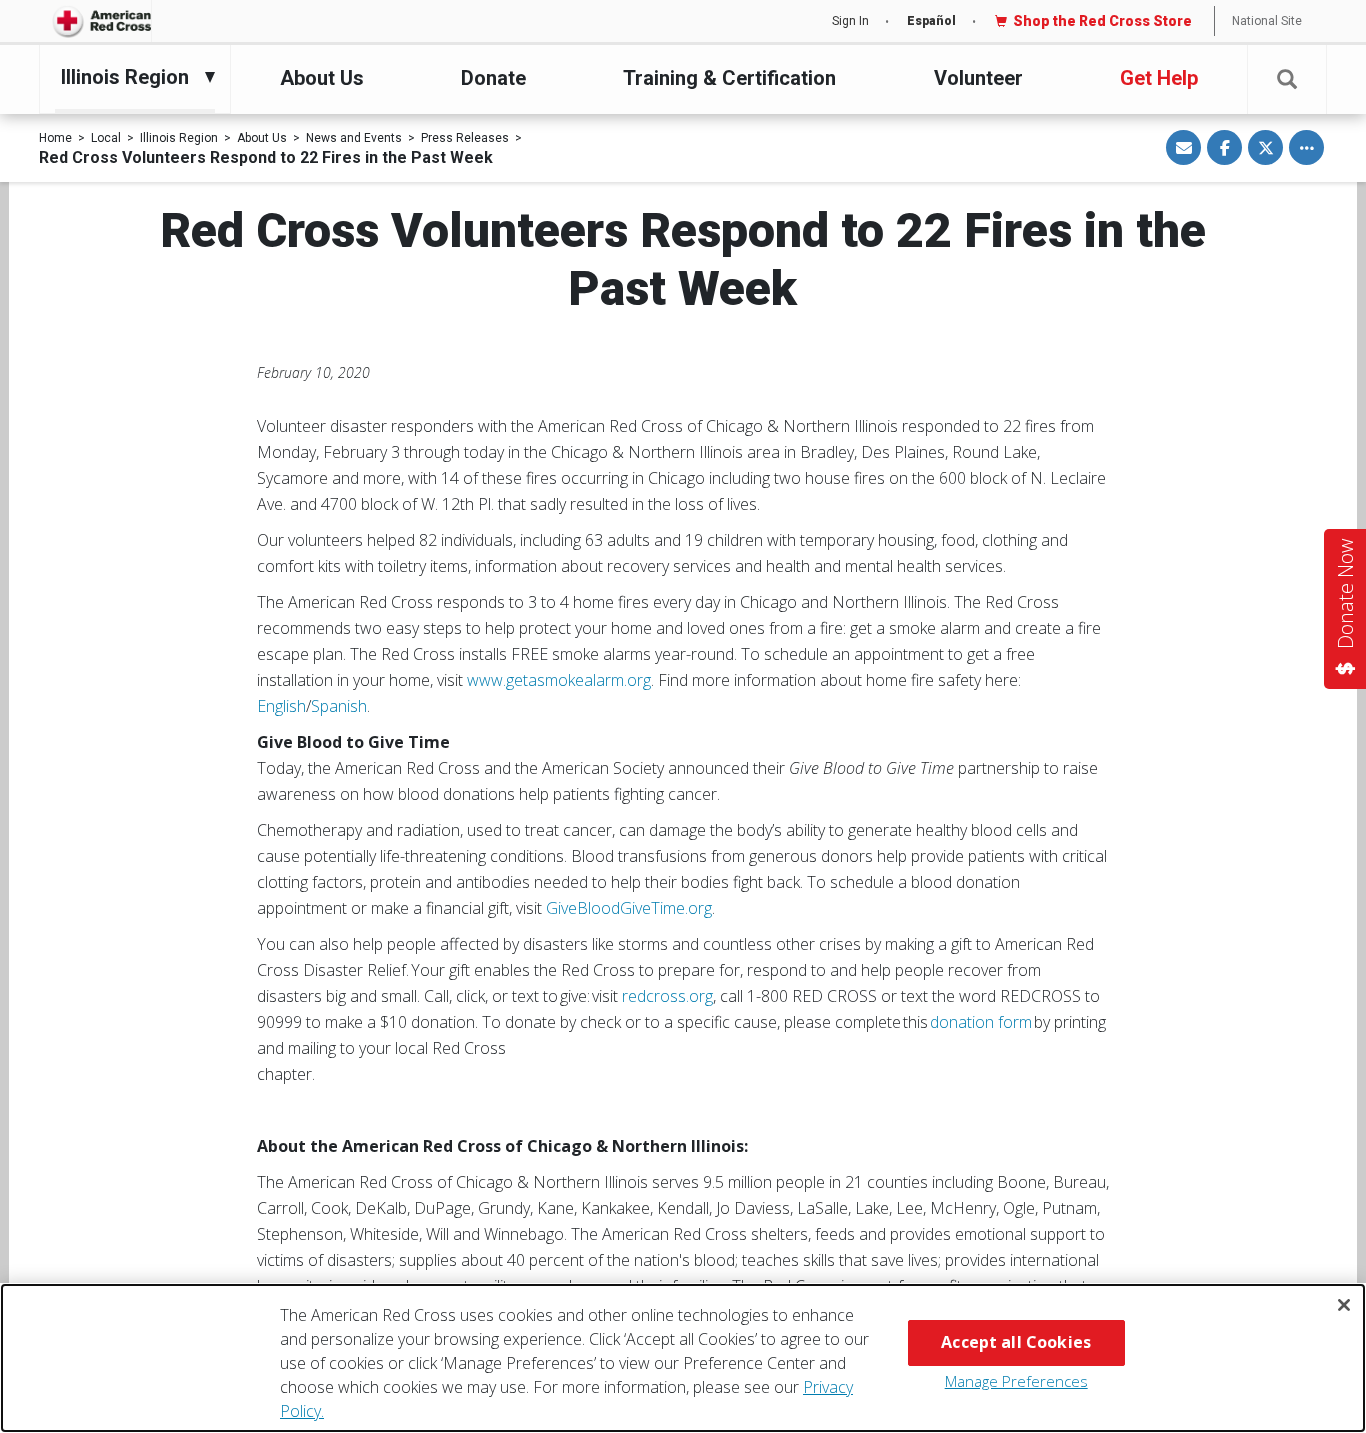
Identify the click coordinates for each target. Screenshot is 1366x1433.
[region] (683, 1358)
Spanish (339, 706)
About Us (322, 78)
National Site (1267, 21)
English (281, 706)
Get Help (1159, 78)
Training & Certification (729, 78)
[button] (1287, 79)
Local (106, 138)
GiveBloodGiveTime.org (629, 908)
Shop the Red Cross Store (1102, 21)
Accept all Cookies (1016, 1342)
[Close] (1344, 1305)
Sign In (850, 21)
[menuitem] (130, 77)
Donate (493, 78)
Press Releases (465, 138)
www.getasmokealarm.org (559, 680)
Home (55, 138)
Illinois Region (179, 138)
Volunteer (978, 78)
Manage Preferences (1016, 1381)
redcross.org (667, 996)
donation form (982, 1022)
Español (931, 21)
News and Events (354, 138)
